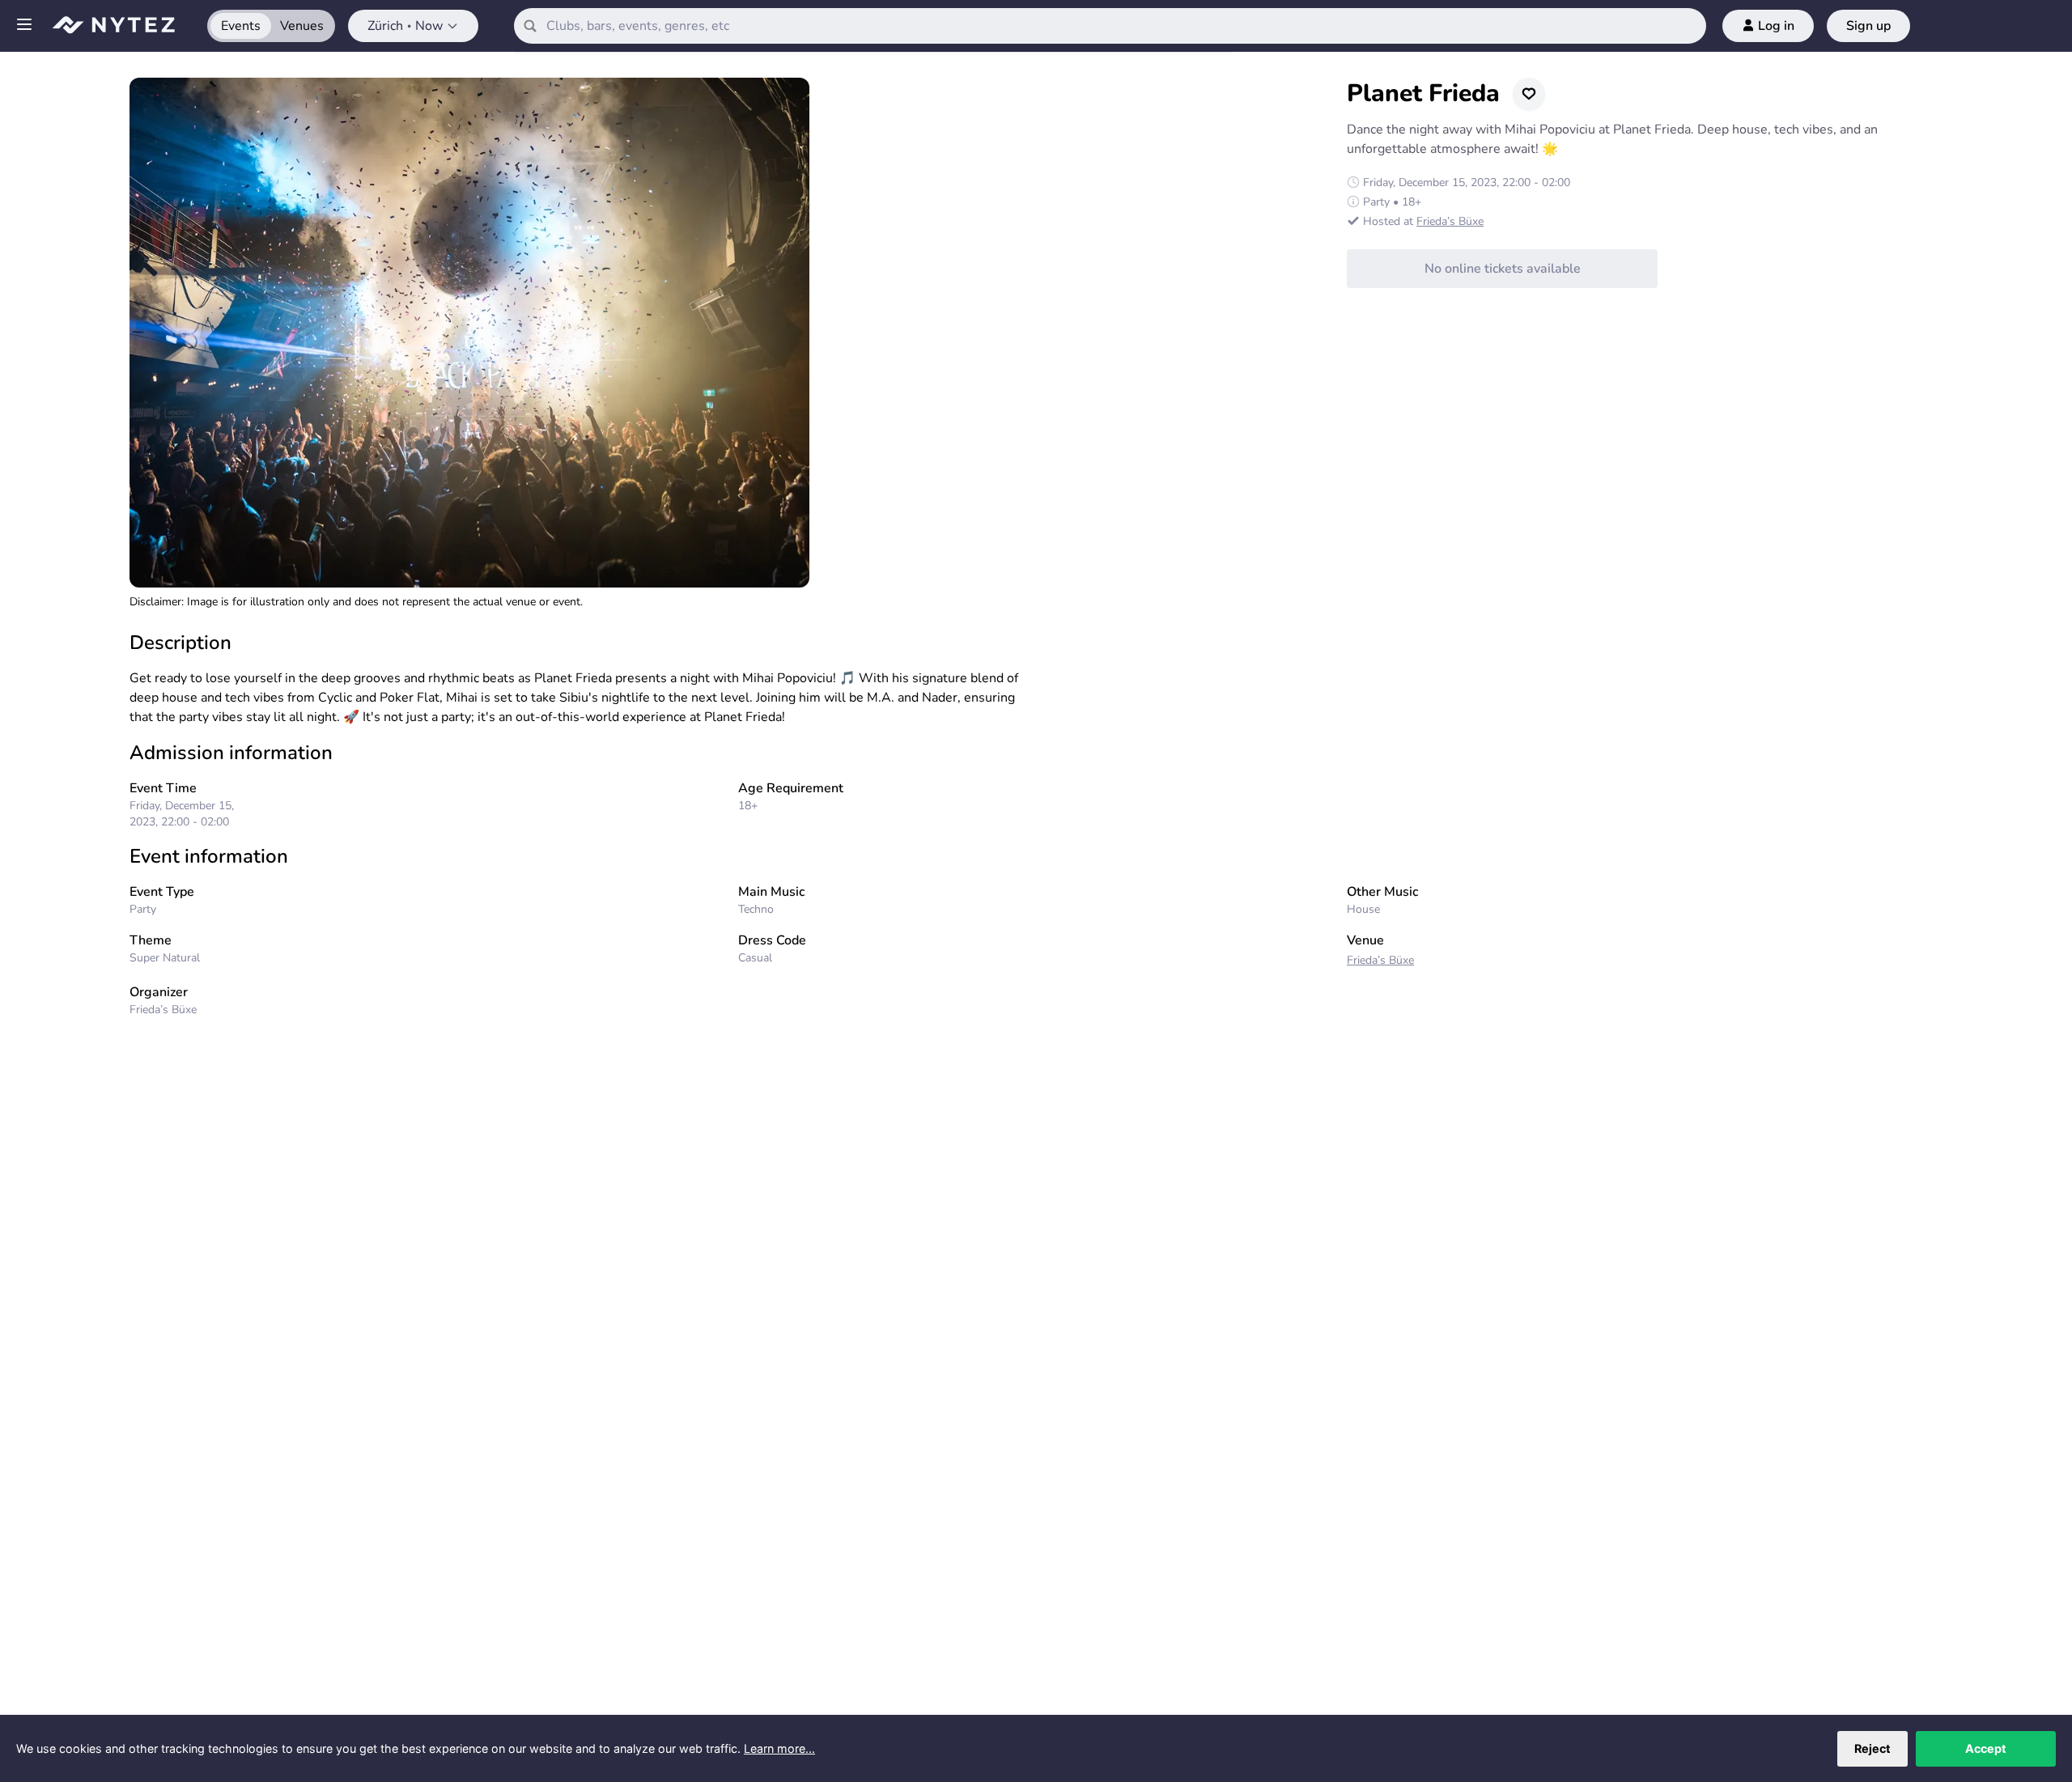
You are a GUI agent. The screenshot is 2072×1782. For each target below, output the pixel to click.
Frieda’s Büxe (1450, 221)
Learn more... (779, 1748)
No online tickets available (1503, 269)
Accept (1986, 1748)
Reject (1872, 1748)
